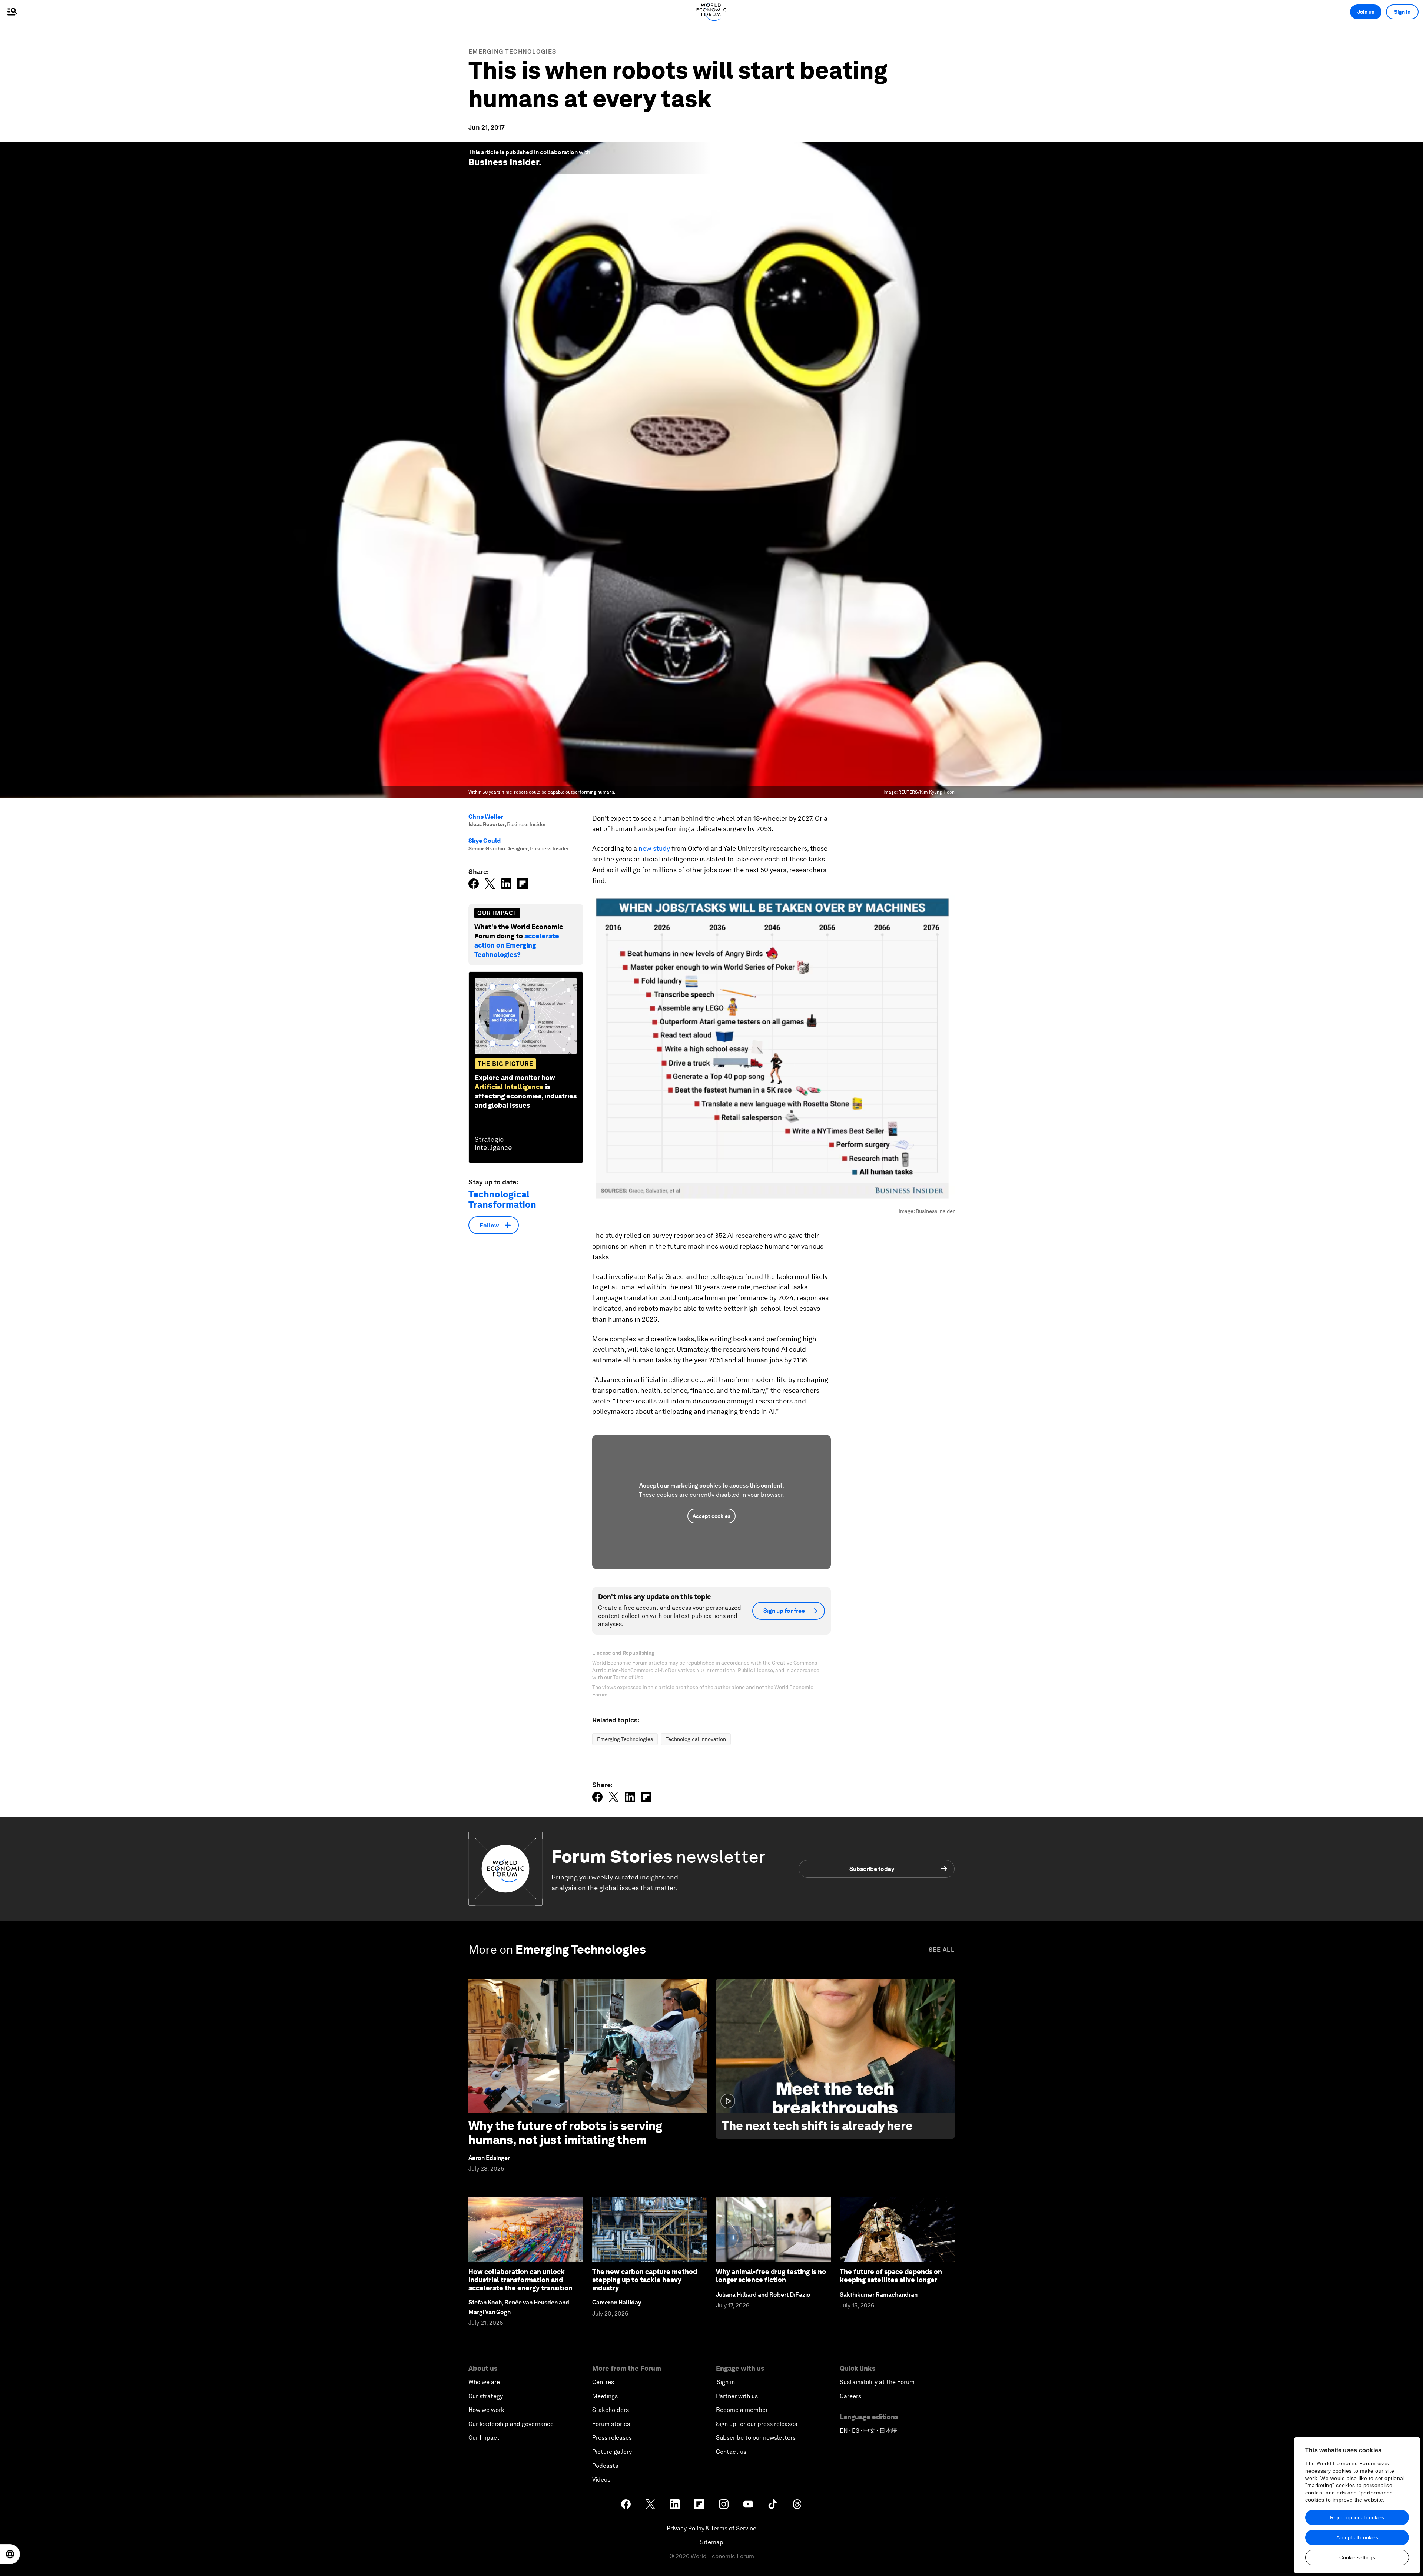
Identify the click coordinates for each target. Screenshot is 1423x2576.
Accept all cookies (1357, 2537)
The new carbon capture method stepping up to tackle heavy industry (645, 2280)
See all (942, 1950)
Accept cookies (711, 1516)
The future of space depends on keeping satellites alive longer (891, 2276)
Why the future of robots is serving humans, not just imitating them (565, 2133)
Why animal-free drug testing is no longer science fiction (771, 2276)
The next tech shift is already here (817, 2126)
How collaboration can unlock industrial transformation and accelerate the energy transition (520, 2280)
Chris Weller (486, 817)
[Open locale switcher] (10, 2554)
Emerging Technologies (512, 52)
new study (654, 848)
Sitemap (712, 2542)
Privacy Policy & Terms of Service (711, 2528)
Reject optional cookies (1357, 2517)
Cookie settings (1357, 2557)
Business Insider (504, 162)
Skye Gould (485, 841)
